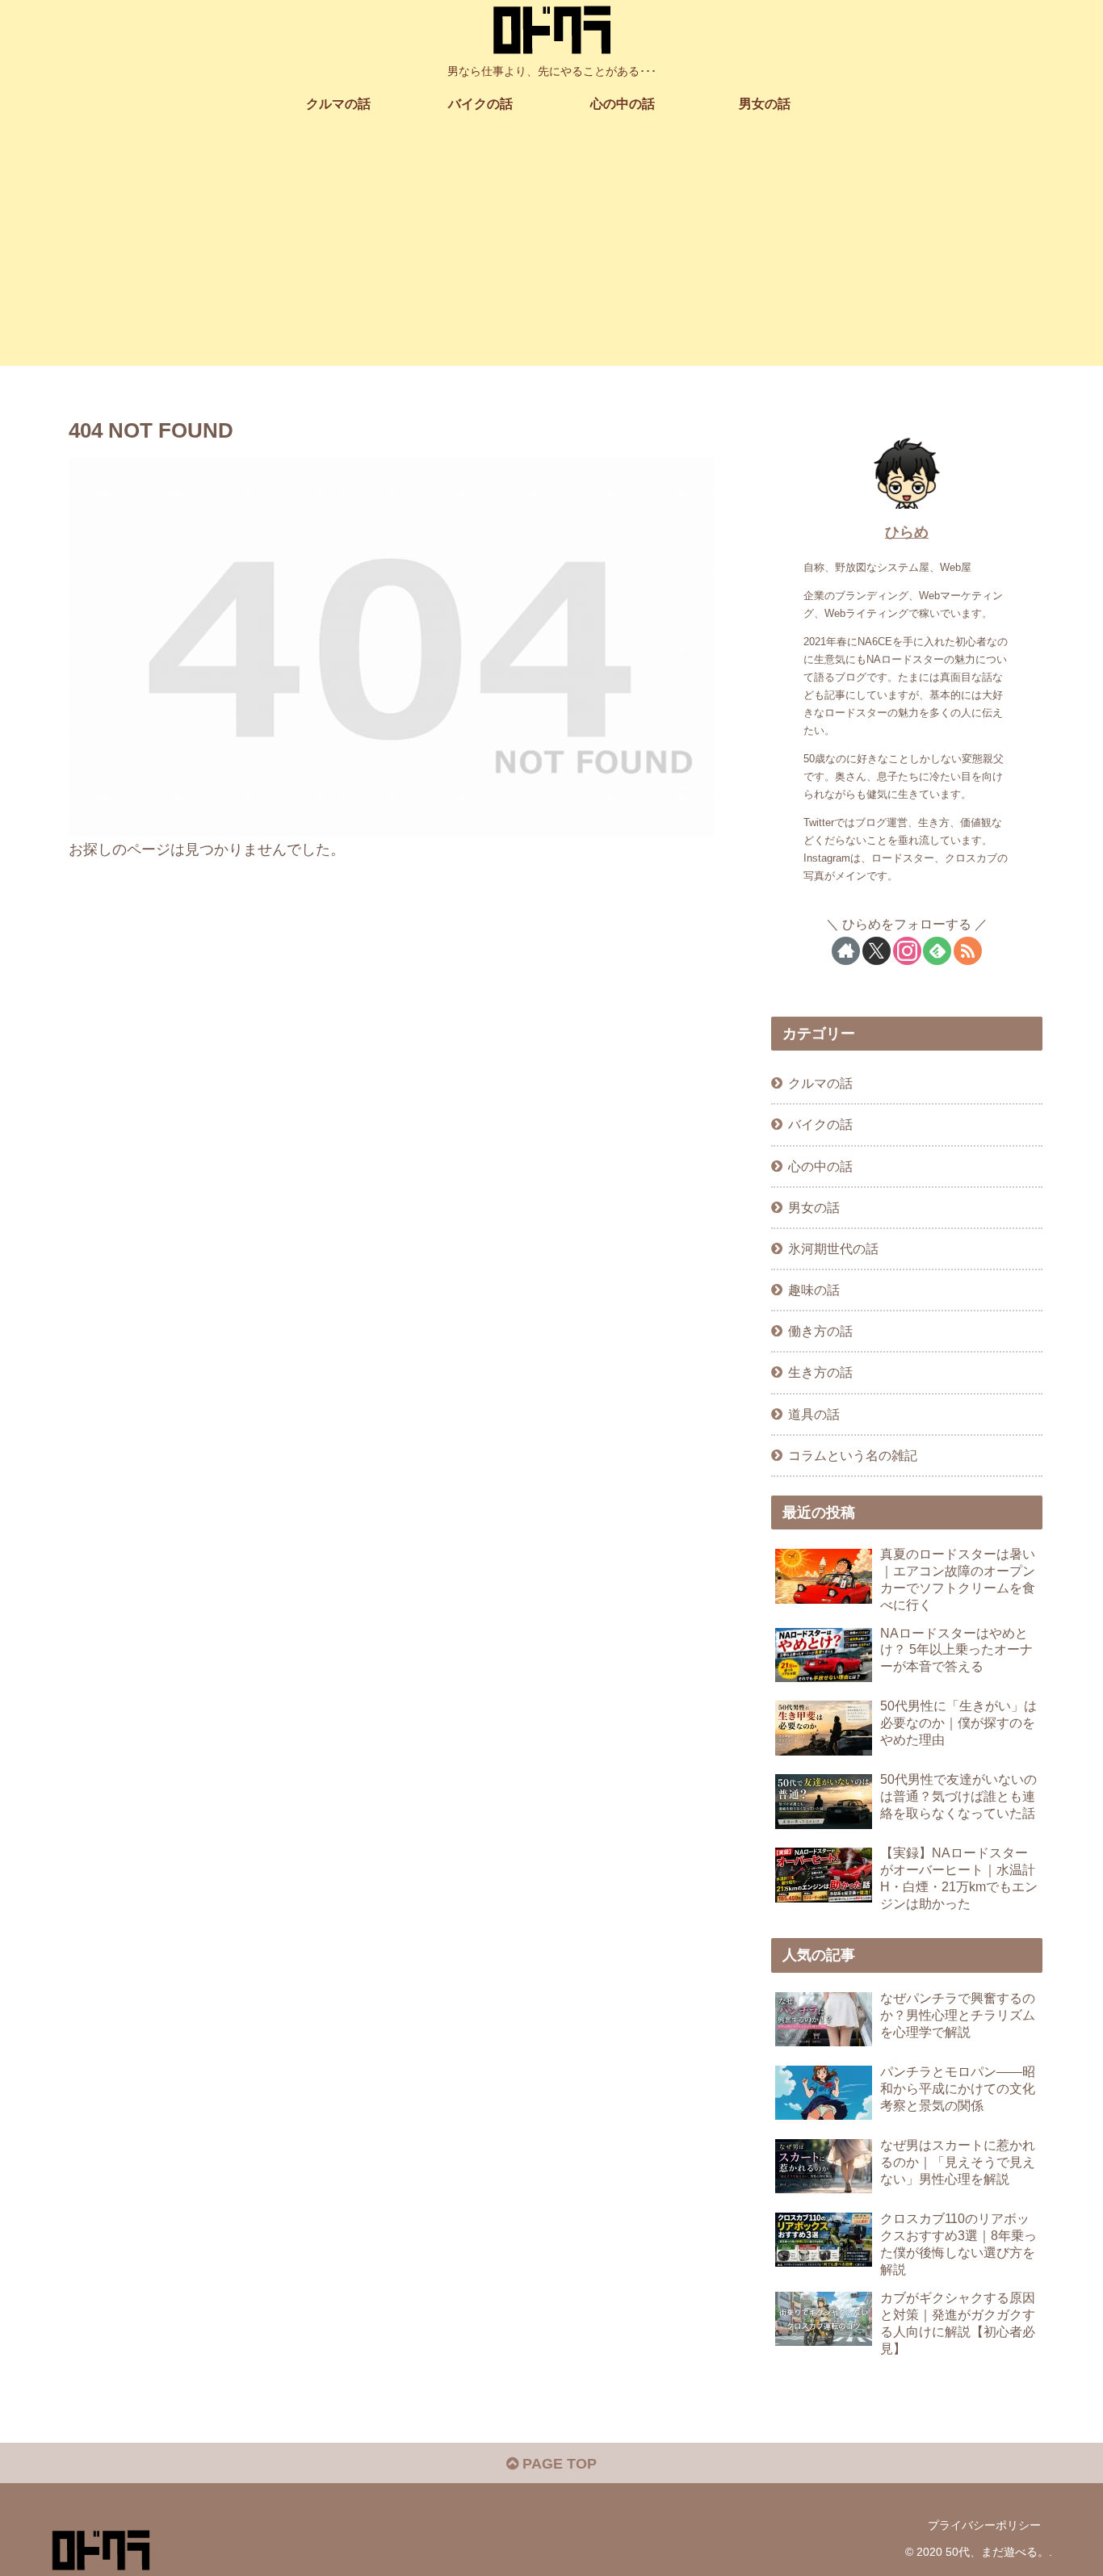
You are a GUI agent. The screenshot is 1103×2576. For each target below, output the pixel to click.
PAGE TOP (558, 2464)
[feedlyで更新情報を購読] (937, 951)
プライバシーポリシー (984, 2525)
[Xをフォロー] (877, 951)
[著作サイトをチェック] (846, 951)
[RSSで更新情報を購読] (968, 951)
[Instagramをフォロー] (907, 951)
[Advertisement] (551, 253)
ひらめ (907, 532)
